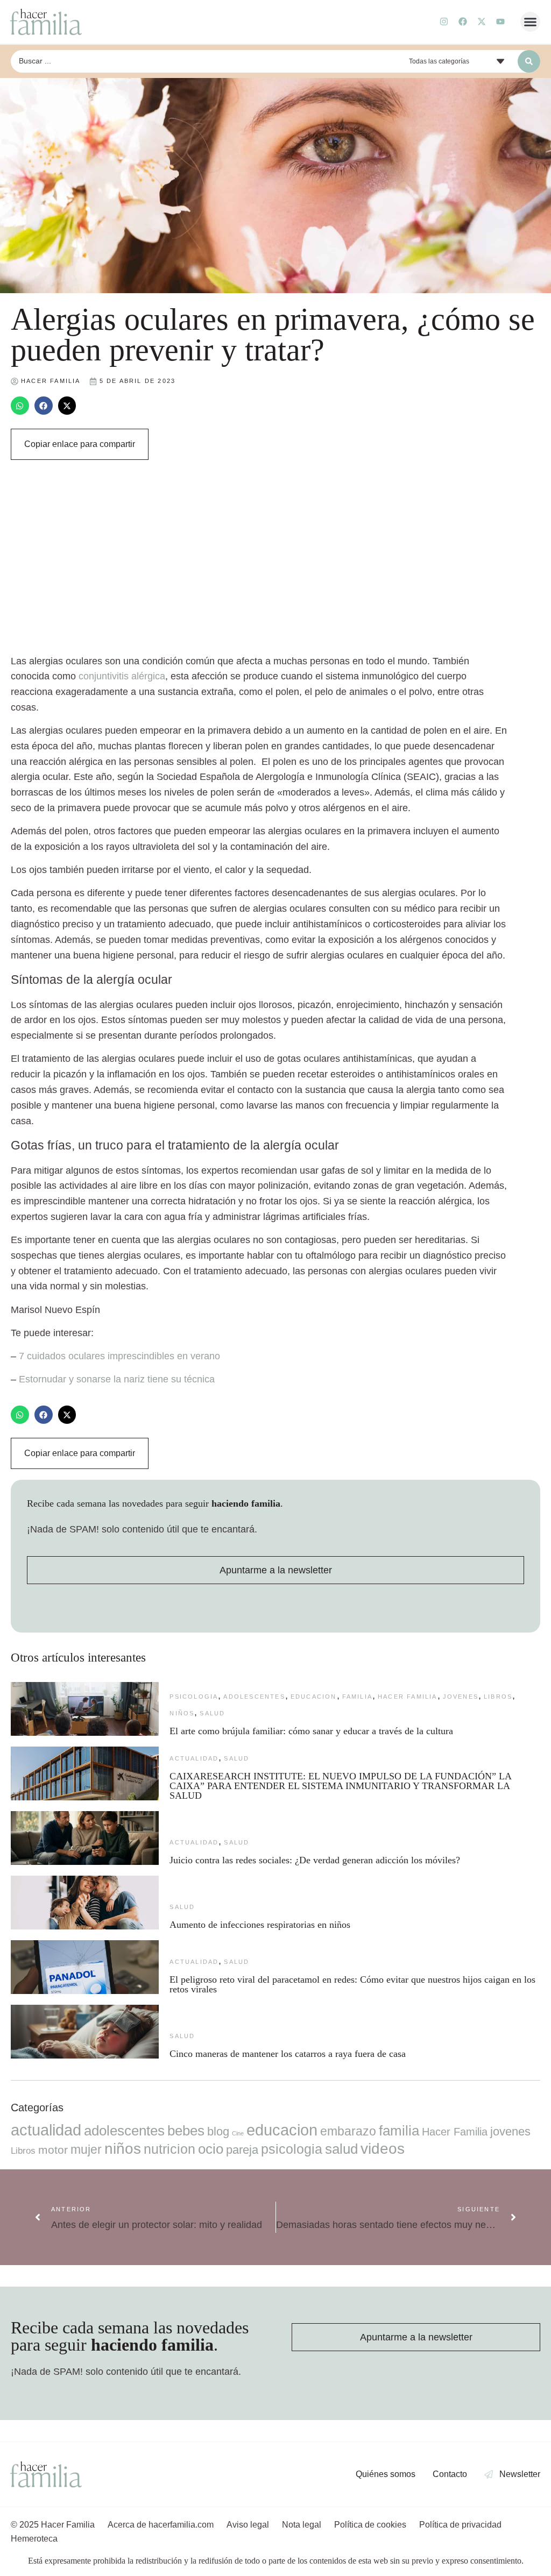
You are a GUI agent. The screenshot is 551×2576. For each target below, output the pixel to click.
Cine (238, 2133)
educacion (314, 1697)
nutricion (169, 2149)
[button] (531, 22)
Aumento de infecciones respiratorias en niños (260, 1925)
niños (182, 1713)
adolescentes (254, 1697)
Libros (498, 1697)
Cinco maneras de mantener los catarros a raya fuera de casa (288, 2054)
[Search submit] (529, 61)
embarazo (348, 2131)
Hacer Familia (408, 1697)
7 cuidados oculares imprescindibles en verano (119, 1356)
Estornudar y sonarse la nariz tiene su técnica (117, 1379)
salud (212, 1713)
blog (218, 2131)
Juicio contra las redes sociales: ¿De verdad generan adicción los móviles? (315, 1860)
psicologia (194, 1697)
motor (53, 2150)
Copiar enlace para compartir (80, 444)
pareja (242, 2150)
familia (357, 1697)
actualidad (194, 1758)
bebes (186, 2131)
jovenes (461, 1697)
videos (383, 2149)
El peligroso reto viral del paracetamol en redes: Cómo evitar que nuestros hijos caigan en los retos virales (352, 1984)
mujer (86, 2149)
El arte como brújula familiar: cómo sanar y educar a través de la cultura (313, 1731)
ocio (211, 2149)
